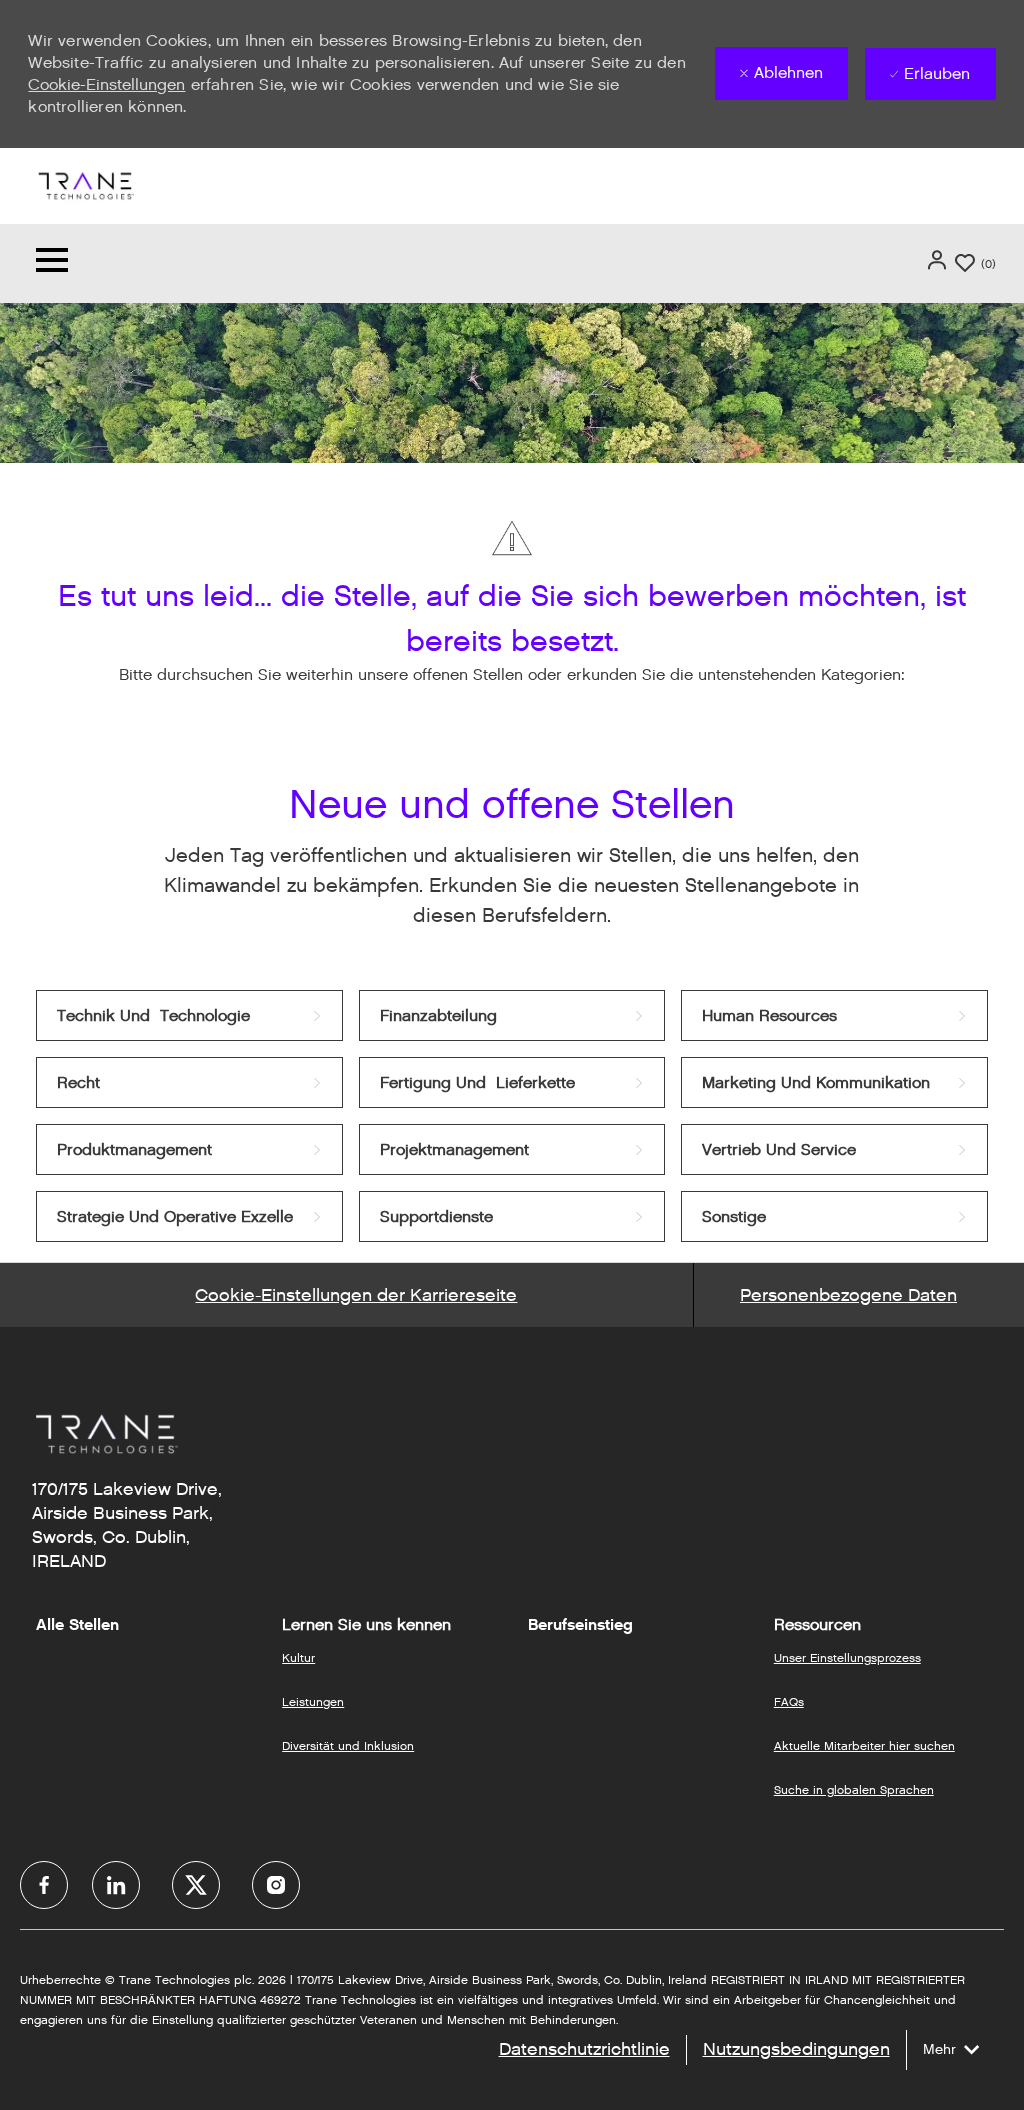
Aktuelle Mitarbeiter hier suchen (864, 1745)
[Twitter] (196, 1885)
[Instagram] (276, 1885)
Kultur (298, 1657)
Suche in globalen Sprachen (854, 1789)
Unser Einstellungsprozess (847, 1657)
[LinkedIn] (116, 1885)
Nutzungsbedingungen (796, 2049)
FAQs (789, 1701)
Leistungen (313, 1701)
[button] (939, 260)
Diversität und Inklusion (348, 1745)
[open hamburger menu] (52, 263)
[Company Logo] (85, 184)
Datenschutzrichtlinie (584, 2049)
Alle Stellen (77, 1625)
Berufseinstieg (580, 1625)
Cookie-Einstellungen (106, 84)
